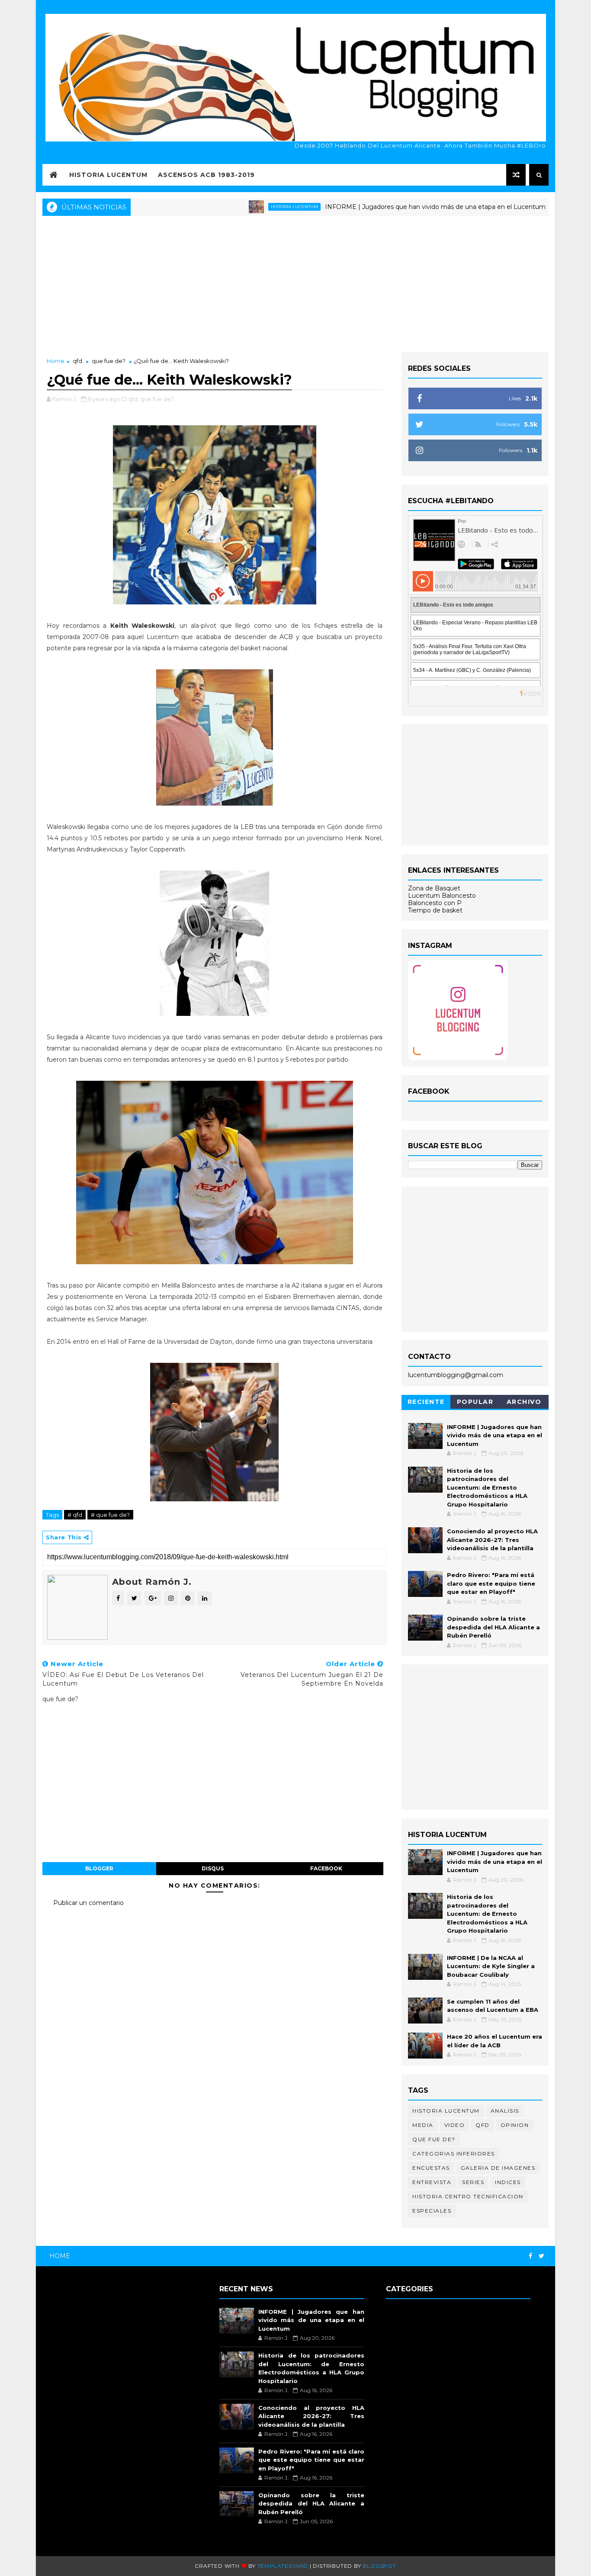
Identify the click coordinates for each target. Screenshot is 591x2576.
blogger (99, 1868)
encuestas (431, 2168)
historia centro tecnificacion (468, 2196)
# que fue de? (110, 1515)
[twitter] (541, 2256)
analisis (505, 2111)
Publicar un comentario (88, 1903)
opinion (515, 2125)
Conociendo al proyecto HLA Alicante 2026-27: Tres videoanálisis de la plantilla (492, 1540)
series (473, 2182)
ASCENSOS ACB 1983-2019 (206, 175)
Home (56, 361)
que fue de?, (157, 399)
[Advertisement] (295, 283)
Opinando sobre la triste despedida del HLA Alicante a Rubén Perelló (493, 1627)
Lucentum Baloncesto (442, 896)
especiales (432, 2211)
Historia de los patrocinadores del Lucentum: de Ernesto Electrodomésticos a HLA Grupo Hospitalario (487, 1487)
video (455, 2125)
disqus (213, 1868)
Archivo (524, 1402)
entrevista (432, 2182)
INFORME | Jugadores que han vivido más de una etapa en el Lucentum (378, 207)
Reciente (426, 1402)
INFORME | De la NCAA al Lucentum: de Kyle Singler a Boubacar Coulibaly (491, 1966)
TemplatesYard (283, 2566)
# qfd (75, 1515)
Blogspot (379, 2566)
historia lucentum (237, 207)
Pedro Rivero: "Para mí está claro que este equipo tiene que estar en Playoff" (491, 1583)
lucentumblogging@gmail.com (456, 1375)
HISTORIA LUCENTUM (108, 175)
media (423, 2125)
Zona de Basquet (434, 888)
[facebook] (530, 2256)
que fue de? (109, 361)
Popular (475, 1402)
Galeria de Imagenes (498, 2168)
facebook (326, 1868)
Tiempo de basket (435, 910)
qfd (77, 361)
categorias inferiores (454, 2154)
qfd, (133, 399)
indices (508, 2182)
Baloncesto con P (435, 903)
